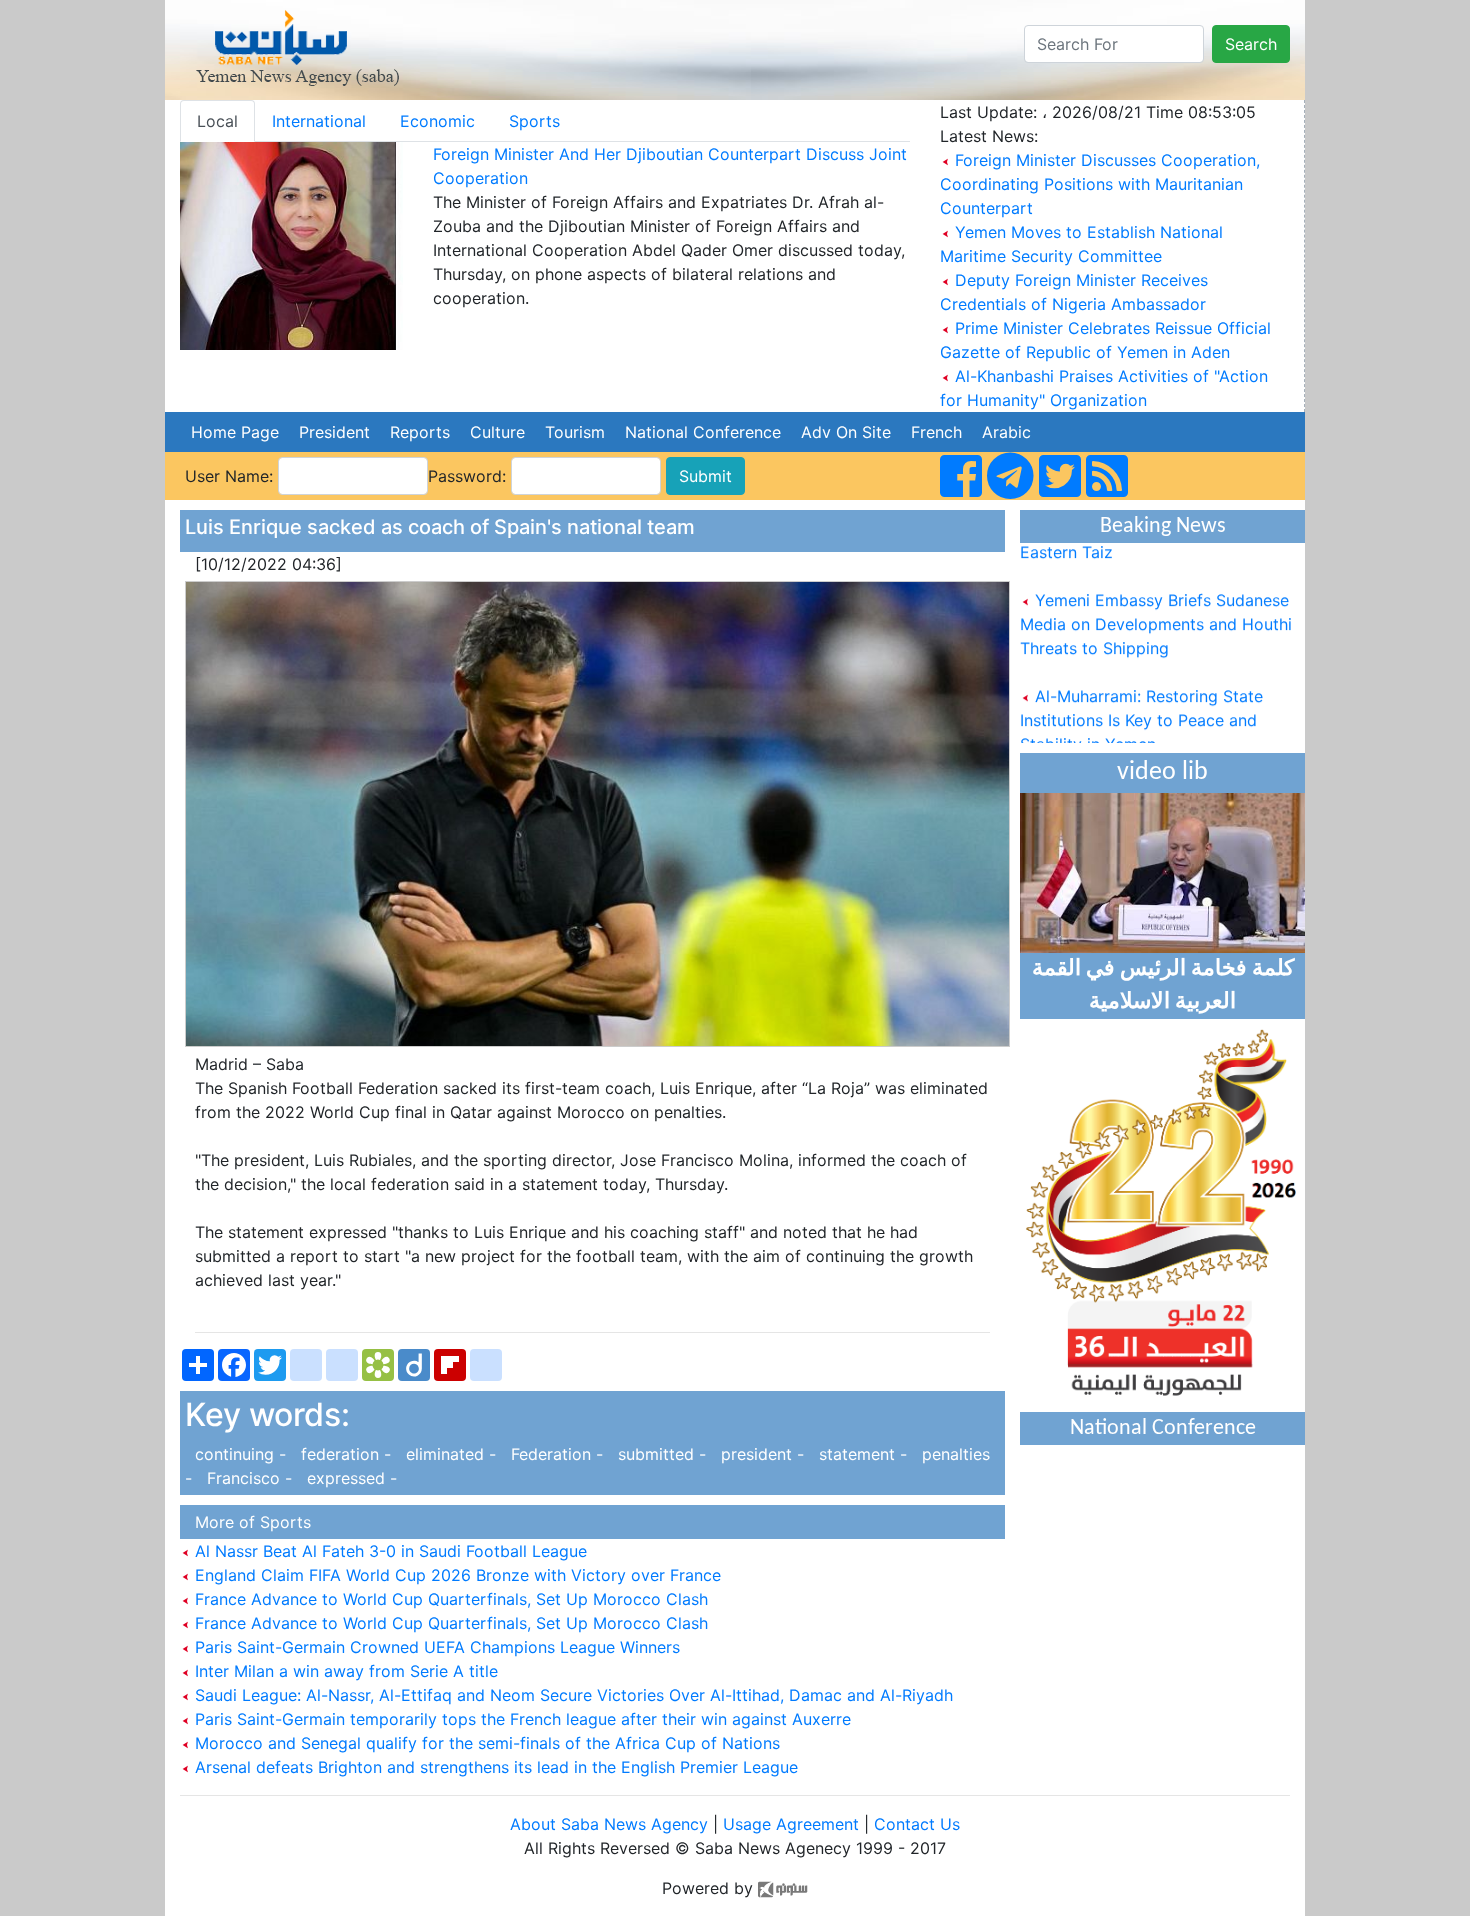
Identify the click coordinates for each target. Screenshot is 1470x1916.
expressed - (347, 1478)
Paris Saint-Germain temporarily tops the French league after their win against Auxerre (520, 1719)
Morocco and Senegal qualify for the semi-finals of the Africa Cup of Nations (485, 1743)
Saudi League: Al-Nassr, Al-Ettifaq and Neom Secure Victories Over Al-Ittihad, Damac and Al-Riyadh (571, 1695)
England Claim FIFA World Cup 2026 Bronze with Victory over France (455, 1575)
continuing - (238, 1454)
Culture (497, 432)
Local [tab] (217, 121)
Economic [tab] (437, 121)
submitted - (659, 1454)
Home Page (235, 432)
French (936, 432)
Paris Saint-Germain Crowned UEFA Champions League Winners (435, 1647)
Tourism (575, 432)
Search (1251, 44)
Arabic (1006, 432)
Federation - (554, 1454)
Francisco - (247, 1478)
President (334, 432)
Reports (420, 432)
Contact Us (917, 1824)
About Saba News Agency (611, 1824)
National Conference (703, 432)
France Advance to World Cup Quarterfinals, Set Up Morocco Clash (449, 1599)
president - (760, 1454)
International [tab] (319, 121)
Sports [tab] (534, 121)
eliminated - (448, 1454)
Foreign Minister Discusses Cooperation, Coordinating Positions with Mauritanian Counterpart (1100, 184)
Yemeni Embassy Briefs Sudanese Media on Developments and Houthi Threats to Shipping (1156, 605)
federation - (343, 1454)
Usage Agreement (791, 1824)
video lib (1162, 772)
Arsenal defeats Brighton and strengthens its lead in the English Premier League (494, 1767)
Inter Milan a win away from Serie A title (344, 1671)
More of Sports (248, 1522)
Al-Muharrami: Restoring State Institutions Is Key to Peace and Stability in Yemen (1141, 701)
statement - (860, 1454)
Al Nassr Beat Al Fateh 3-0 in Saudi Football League (388, 1551)
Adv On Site (846, 432)
